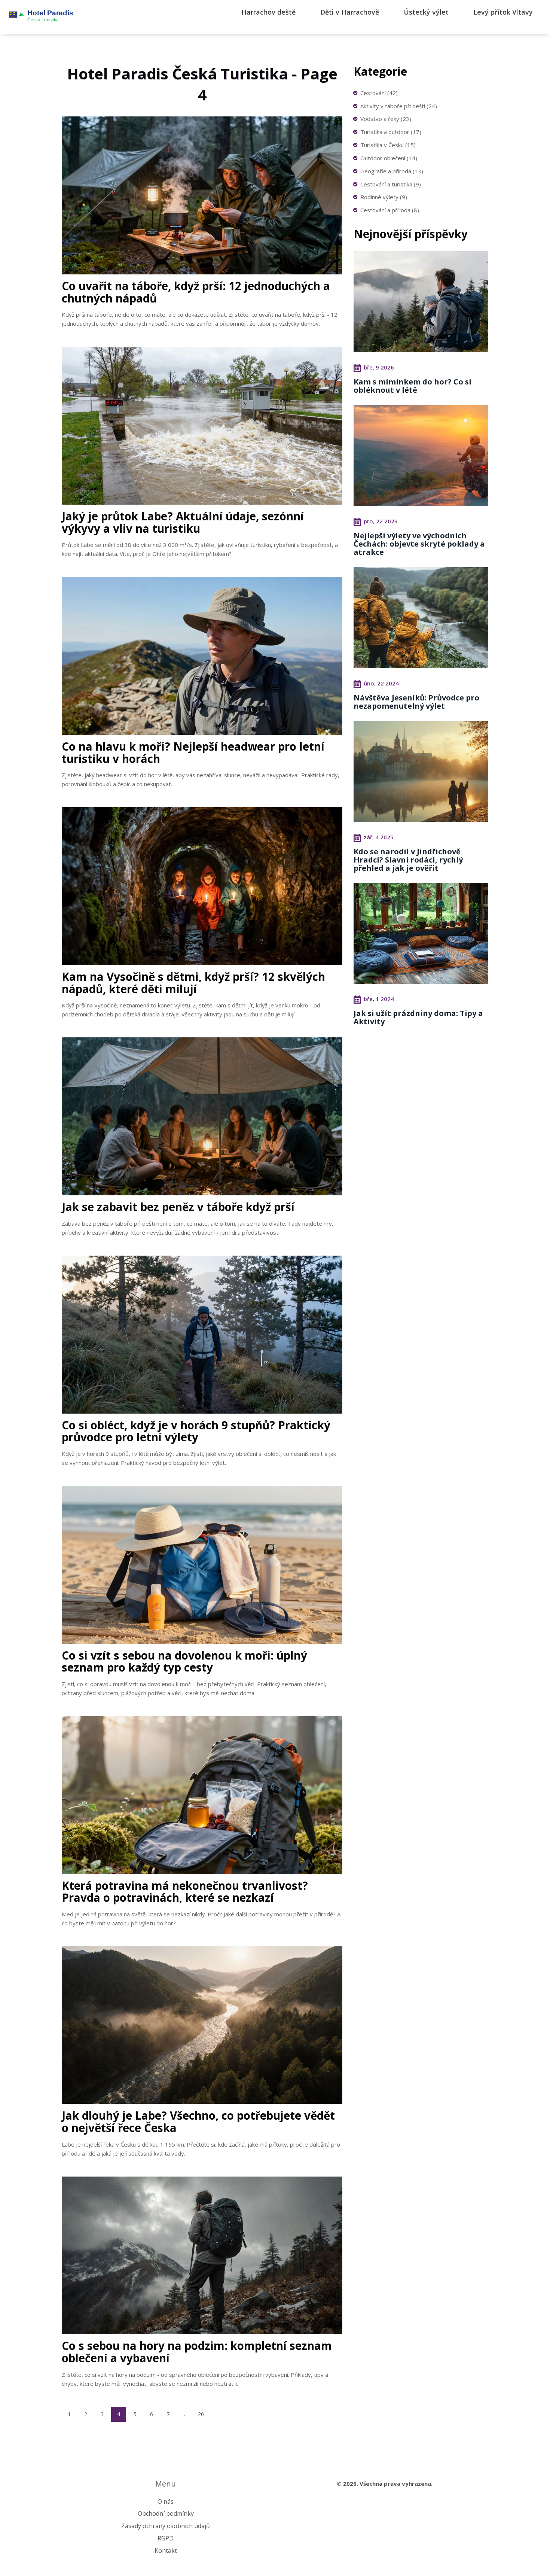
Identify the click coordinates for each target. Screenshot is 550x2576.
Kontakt (166, 2551)
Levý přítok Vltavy (503, 12)
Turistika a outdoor (391, 132)
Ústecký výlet (426, 12)
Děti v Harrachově (350, 12)
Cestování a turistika (391, 184)
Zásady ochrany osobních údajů (166, 2526)
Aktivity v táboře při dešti (399, 106)
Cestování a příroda (390, 210)
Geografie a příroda (392, 171)
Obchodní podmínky (166, 2513)
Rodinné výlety (384, 197)
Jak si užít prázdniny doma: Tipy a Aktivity (418, 1017)
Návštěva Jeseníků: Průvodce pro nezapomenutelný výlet (416, 702)
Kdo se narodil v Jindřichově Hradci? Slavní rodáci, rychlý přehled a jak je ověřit (408, 860)
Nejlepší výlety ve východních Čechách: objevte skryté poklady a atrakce (419, 544)
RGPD (166, 2538)
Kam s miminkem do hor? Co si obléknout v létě (413, 386)
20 (201, 2414)
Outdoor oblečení (389, 158)
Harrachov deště (268, 12)
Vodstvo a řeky (386, 119)
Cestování (379, 93)
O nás (166, 2502)
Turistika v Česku (388, 145)
